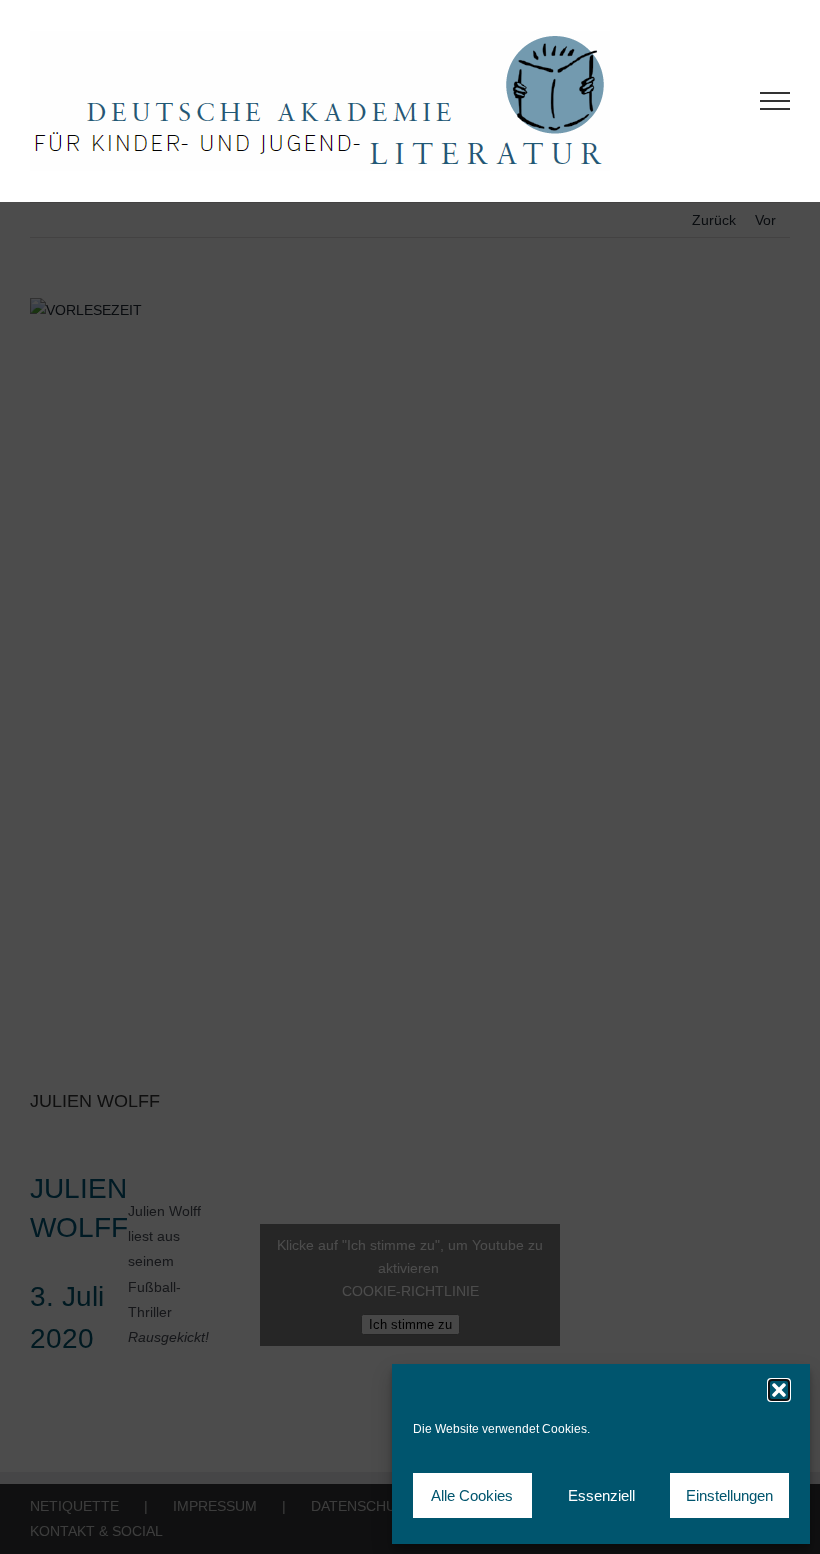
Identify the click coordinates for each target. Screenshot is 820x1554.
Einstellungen (729, 1495)
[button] (779, 1390)
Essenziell (601, 1495)
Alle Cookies (472, 1495)
